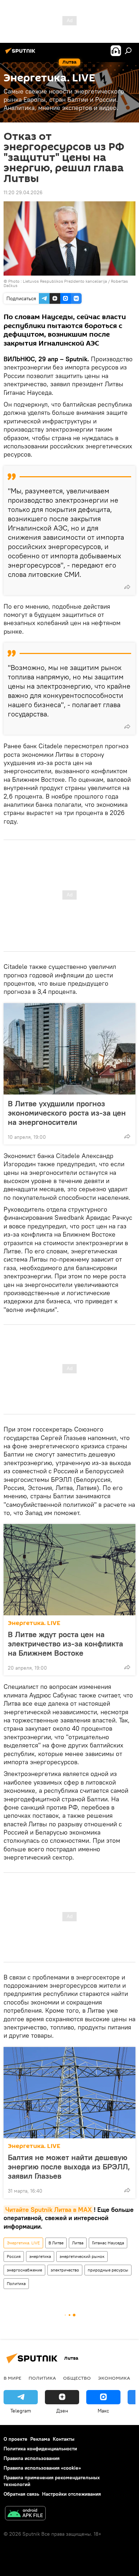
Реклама (40, 2439)
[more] (127, 587)
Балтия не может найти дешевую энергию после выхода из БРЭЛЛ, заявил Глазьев (69, 2167)
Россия (14, 2256)
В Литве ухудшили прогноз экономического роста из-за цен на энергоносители (67, 1113)
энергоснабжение (24, 2270)
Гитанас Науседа (108, 2243)
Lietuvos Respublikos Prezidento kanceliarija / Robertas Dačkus (66, 283)
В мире (12, 2378)
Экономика (114, 2378)
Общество (77, 2378)
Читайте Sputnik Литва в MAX (49, 2210)
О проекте (16, 2439)
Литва (78, 2243)
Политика (16, 2283)
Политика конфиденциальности (40, 2449)
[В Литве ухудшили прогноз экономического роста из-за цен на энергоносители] (69, 1049)
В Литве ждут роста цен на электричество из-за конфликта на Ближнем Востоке (65, 1644)
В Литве (56, 2243)
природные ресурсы (108, 2270)
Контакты (64, 2439)
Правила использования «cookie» (42, 2468)
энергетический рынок (82, 2256)
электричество (65, 2270)
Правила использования (32, 2458)
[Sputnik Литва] (21, 54)
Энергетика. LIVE (34, 1623)
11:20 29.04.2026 (23, 192)
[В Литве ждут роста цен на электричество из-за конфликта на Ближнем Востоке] (69, 1570)
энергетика (40, 2256)
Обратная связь (21, 2494)
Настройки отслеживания (71, 2494)
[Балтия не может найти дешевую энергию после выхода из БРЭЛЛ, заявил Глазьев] (69, 2093)
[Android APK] (25, 2514)
